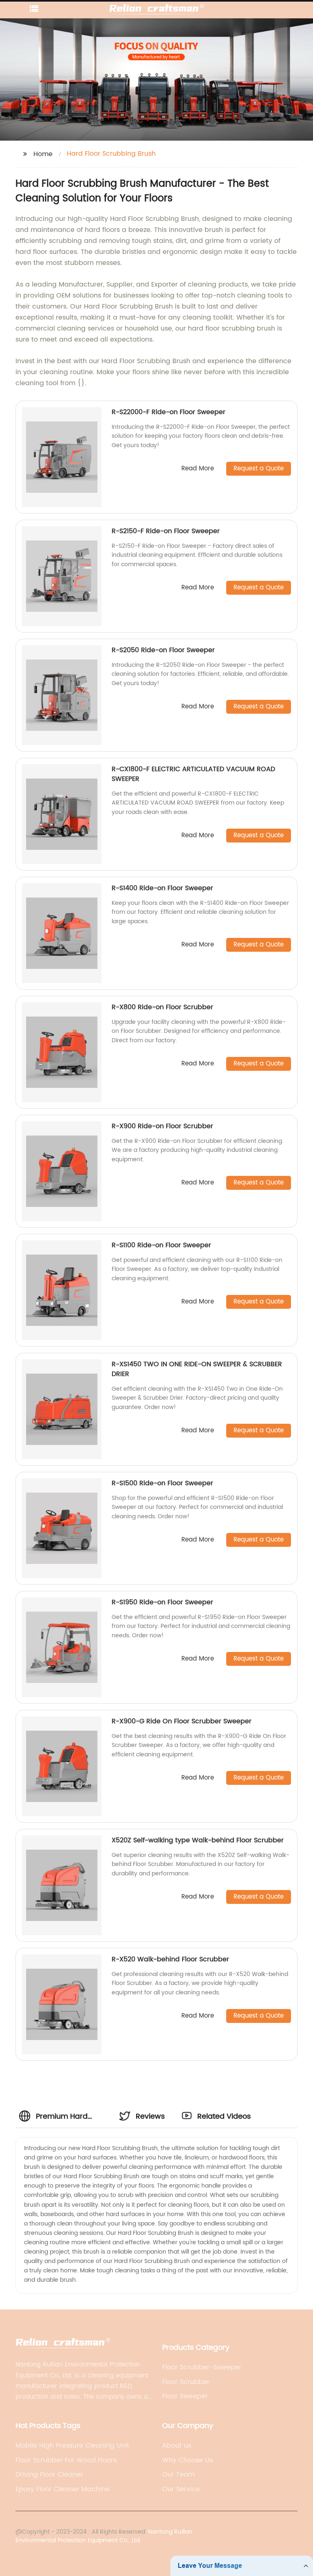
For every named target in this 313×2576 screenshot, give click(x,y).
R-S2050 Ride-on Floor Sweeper (163, 650)
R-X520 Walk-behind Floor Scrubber (170, 1959)
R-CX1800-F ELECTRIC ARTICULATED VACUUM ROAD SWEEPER (193, 774)
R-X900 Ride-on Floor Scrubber (162, 1126)
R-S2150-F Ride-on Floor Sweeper (166, 531)
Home (43, 154)
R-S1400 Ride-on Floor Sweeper (162, 888)
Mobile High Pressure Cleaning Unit (72, 2446)
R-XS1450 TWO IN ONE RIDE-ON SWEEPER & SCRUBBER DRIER (197, 1369)
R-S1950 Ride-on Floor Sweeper (162, 1602)
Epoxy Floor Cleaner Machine (63, 2489)
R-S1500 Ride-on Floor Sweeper (162, 1483)
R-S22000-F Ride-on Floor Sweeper (169, 412)
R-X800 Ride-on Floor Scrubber (162, 1007)
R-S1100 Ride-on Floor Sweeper (161, 1245)
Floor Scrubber (186, 2382)
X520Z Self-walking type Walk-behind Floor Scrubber (198, 1840)
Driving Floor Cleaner (49, 2475)
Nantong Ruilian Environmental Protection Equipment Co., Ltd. (104, 2536)
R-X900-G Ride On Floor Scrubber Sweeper (182, 1721)
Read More (198, 469)
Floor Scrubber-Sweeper (202, 2367)
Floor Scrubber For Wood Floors (66, 2460)
